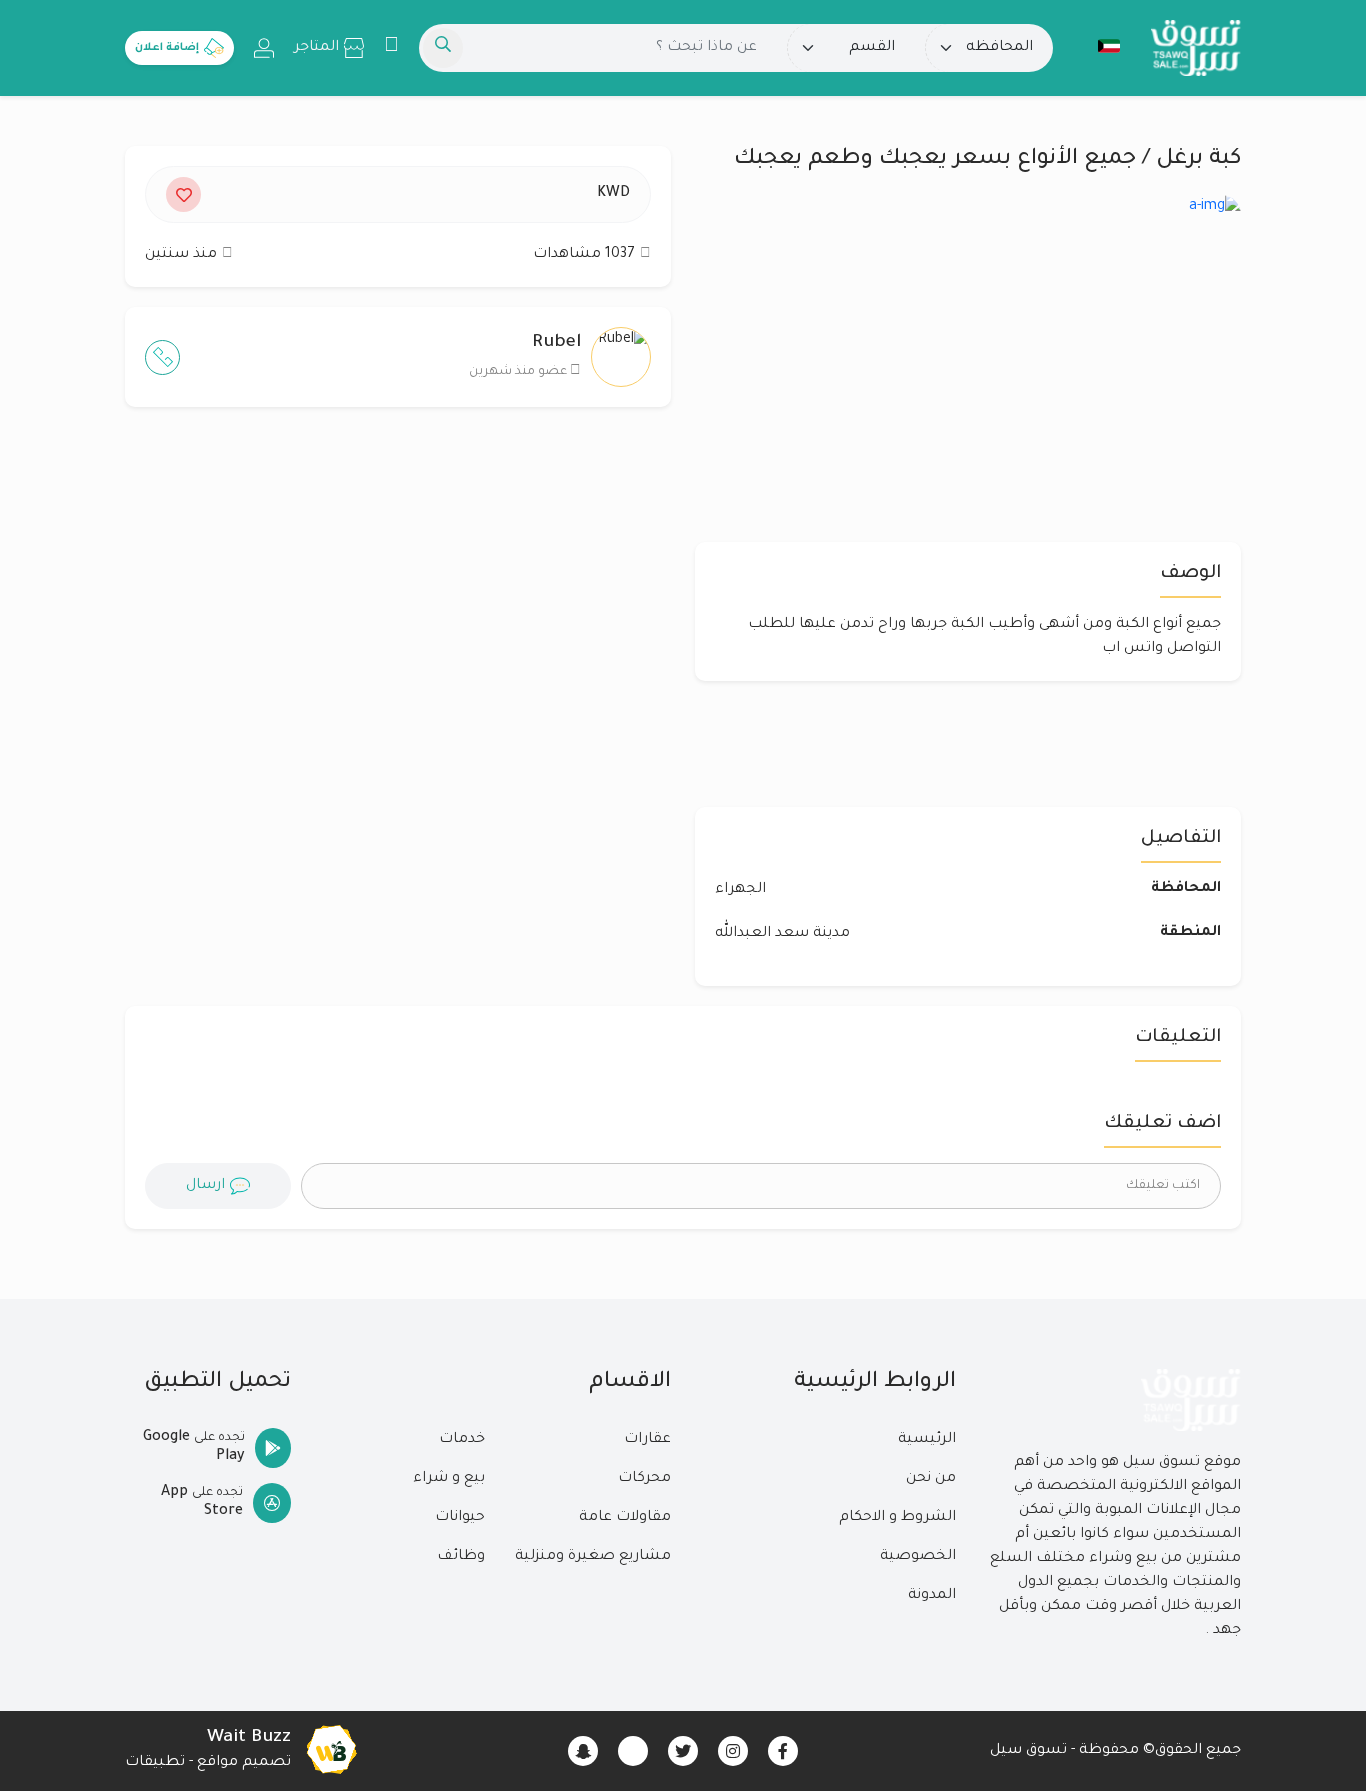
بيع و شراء (449, 1479)
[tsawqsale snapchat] (583, 1751)
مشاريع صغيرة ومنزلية (593, 1557)
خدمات (462, 1440)
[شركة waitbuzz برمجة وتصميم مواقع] (331, 1751)
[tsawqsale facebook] (783, 1751)
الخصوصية (918, 1557)
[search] (443, 48)
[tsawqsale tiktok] (633, 1751)
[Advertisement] (398, 617)
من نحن (931, 1479)
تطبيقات (155, 1763)
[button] (1099, 46)
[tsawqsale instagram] (733, 1751)
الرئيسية (927, 1440)
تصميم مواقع (244, 1763)
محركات (644, 1479)
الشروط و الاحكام (897, 1518)
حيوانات (460, 1518)
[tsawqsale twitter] (683, 1751)
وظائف (461, 1557)
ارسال (205, 1186)
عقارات (647, 1440)
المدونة (932, 1596)
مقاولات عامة (625, 1518)
